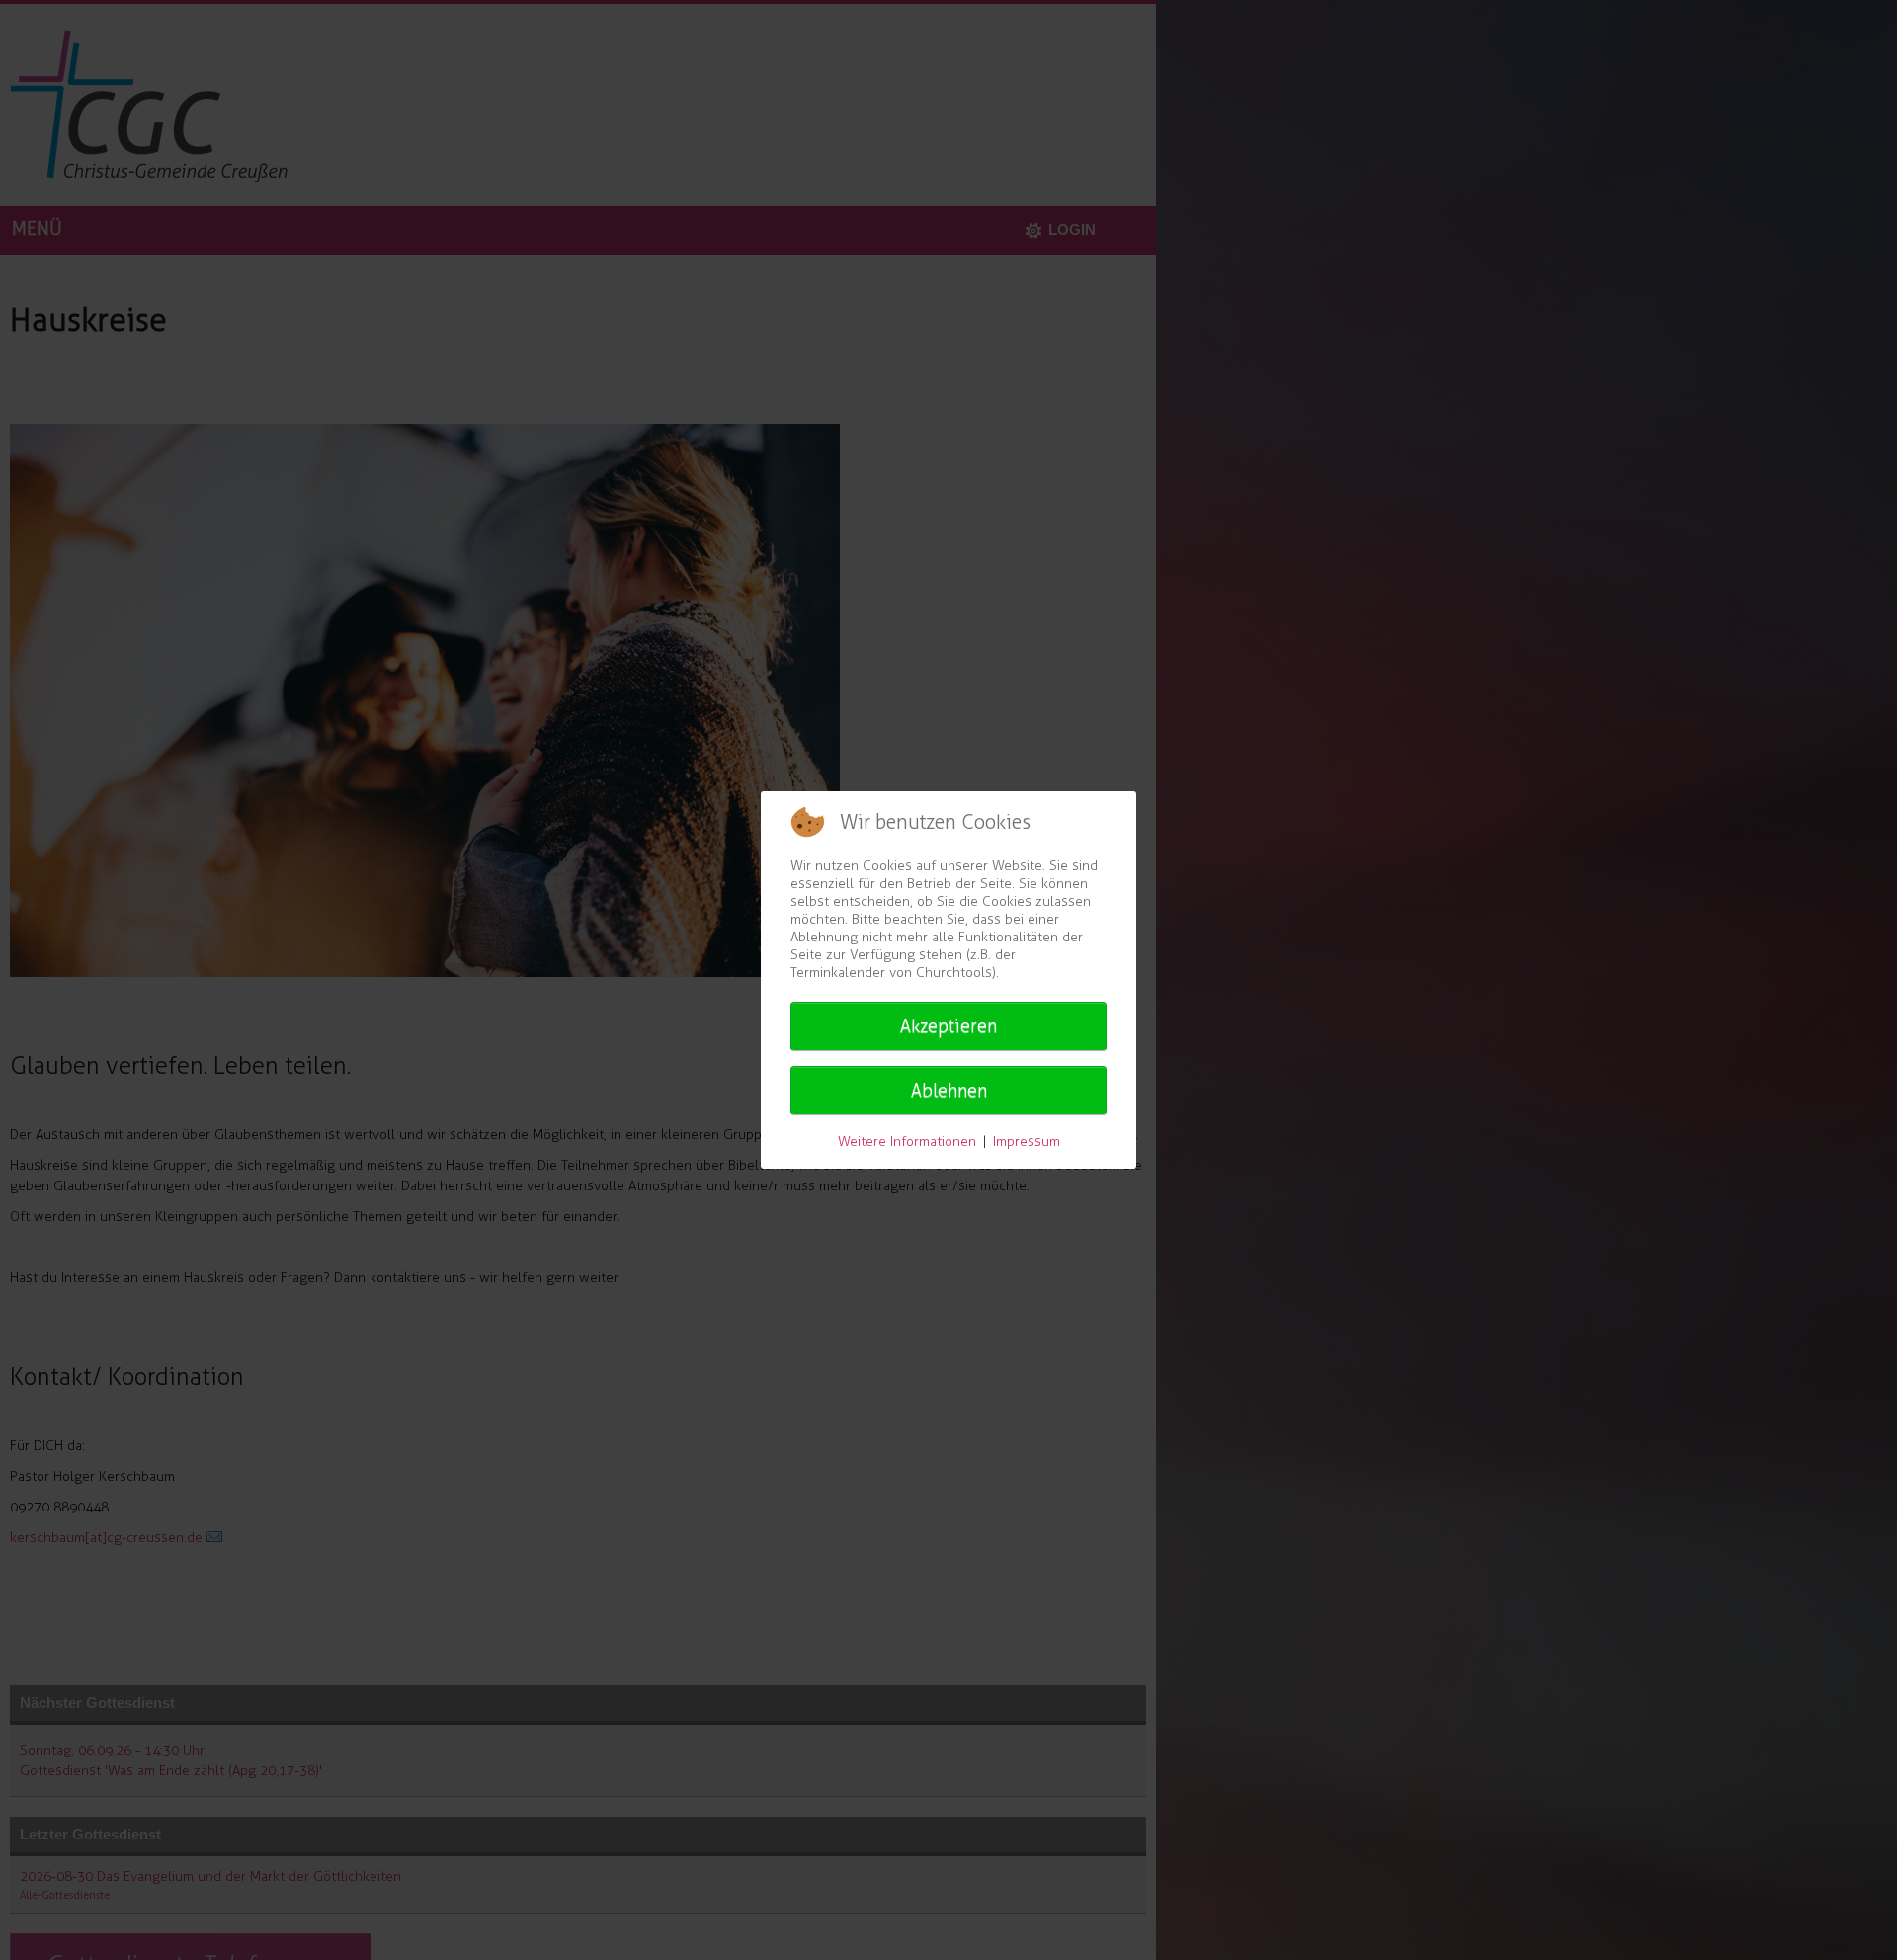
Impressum (1027, 1142)
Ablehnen (949, 1091)
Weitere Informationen (907, 1142)
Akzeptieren (948, 1026)
